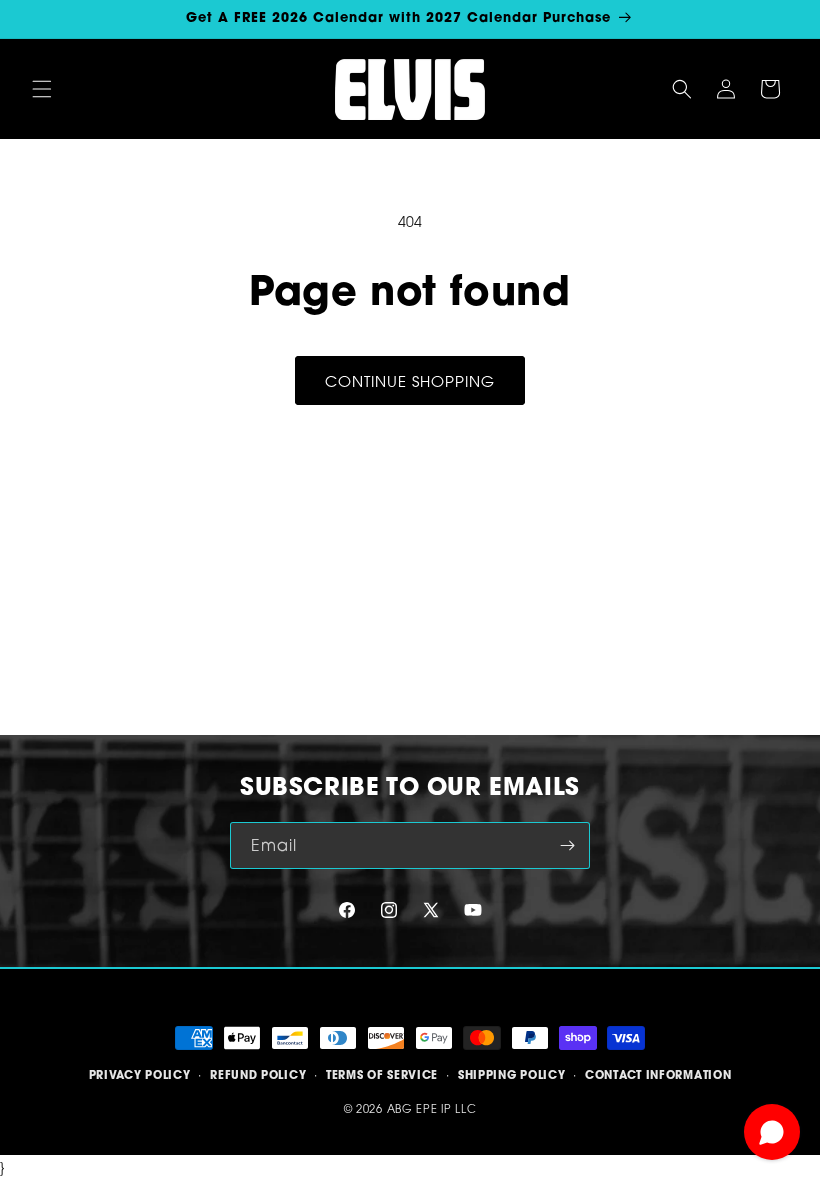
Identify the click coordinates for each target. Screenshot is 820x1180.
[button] (42, 89)
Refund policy (258, 1075)
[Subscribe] (567, 845)
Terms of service (382, 1075)
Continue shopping (410, 381)
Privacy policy (140, 1075)
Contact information (658, 1075)
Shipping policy (512, 1075)
